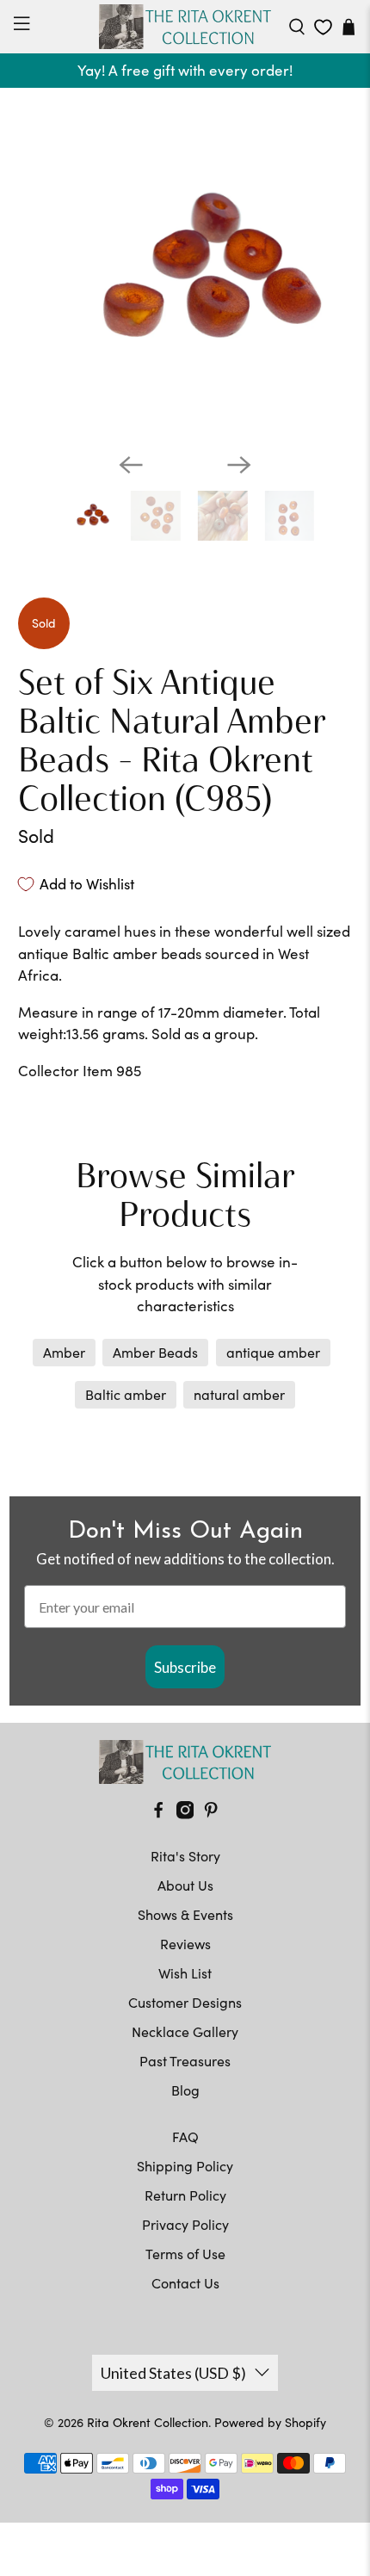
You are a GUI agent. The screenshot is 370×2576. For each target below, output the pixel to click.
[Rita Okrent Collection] (185, 27)
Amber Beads (155, 1352)
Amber (64, 1352)
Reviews (185, 1944)
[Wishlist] (323, 27)
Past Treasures (185, 2061)
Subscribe (185, 1667)
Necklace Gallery (185, 2031)
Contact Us (185, 2283)
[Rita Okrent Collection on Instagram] (185, 1814)
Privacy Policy (185, 2224)
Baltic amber (126, 1394)
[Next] (239, 465)
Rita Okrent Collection (148, 2422)
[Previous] (131, 465)
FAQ (185, 2136)
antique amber (273, 1352)
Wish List (185, 1973)
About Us (185, 1885)
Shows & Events (185, 1914)
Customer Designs (185, 2002)
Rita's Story (185, 1856)
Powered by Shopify (270, 2422)
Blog (185, 2090)
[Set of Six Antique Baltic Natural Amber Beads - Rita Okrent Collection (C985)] (185, 272)
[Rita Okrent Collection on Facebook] (158, 1814)
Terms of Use (185, 2254)
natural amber (239, 1394)
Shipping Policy (185, 2166)
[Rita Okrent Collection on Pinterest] (211, 1814)
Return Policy (185, 2195)
